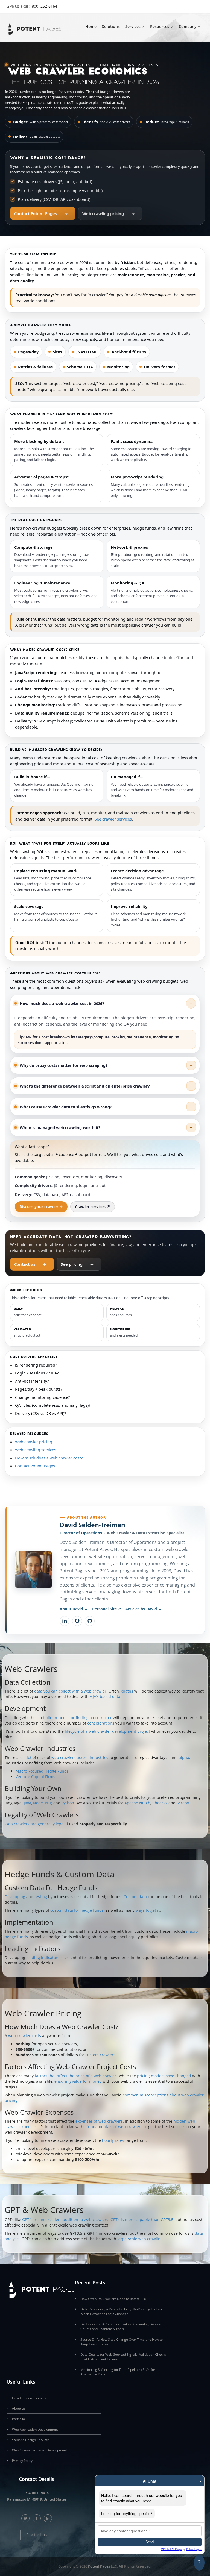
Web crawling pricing (109, 213)
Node (38, 1803)
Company (188, 26)
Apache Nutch (137, 1803)
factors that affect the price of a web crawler (75, 2076)
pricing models (151, 2076)
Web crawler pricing (34, 1442)
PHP (48, 1803)
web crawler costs (25, 2036)
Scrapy (183, 1803)
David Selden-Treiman (92, 1525)
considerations (101, 1723)
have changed (178, 2076)
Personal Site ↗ (107, 1609)
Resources (160, 26)
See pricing (77, 1264)
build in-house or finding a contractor (77, 1718)
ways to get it (148, 1910)
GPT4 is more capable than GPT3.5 (142, 2220)
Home (91, 26)
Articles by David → (144, 1609)
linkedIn (48, 2518)
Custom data (135, 1897)
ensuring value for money (78, 2081)
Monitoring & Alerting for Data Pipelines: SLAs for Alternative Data (118, 2372)
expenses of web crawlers (99, 2121)
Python (68, 1803)
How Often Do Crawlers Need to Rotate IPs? (113, 2299)
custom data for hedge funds (77, 1910)
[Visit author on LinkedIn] (65, 1621)
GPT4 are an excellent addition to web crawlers (65, 2220)
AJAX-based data (105, 1697)
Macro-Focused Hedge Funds (42, 1771)
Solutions (111, 26)
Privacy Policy (22, 2461)
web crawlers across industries (80, 1757)
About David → (74, 1609)
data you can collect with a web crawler (70, 1691)
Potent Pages (99, 2566)
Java (27, 1803)
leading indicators (43, 1957)
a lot (27, 1757)
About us (19, 2408)
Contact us (30, 1264)
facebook (37, 2518)
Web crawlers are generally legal (35, 1824)
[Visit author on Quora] (77, 1621)
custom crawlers (100, 2055)
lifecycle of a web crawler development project (107, 1731)
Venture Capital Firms (35, 1777)
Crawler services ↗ (93, 1207)
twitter (26, 2518)
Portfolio (18, 2419)
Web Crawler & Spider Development (40, 2450)
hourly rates (113, 2140)
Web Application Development (35, 2429)
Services (133, 26)
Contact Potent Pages (41, 213)
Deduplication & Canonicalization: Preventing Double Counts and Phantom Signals (120, 2327)
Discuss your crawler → (41, 1207)
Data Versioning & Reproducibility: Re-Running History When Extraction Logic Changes (121, 2311)
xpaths (127, 1691)
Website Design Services (31, 2440)
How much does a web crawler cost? (49, 1458)
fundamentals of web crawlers (115, 2127)
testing (41, 1897)
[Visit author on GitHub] (90, 1621)
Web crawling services (36, 1450)
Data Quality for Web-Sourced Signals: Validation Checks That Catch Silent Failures (123, 2357)
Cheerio (159, 1803)
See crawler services (113, 819)
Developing (15, 1897)
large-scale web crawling (140, 2239)
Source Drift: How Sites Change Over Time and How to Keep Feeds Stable (122, 2342)
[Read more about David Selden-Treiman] (34, 1570)
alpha (184, 1757)
